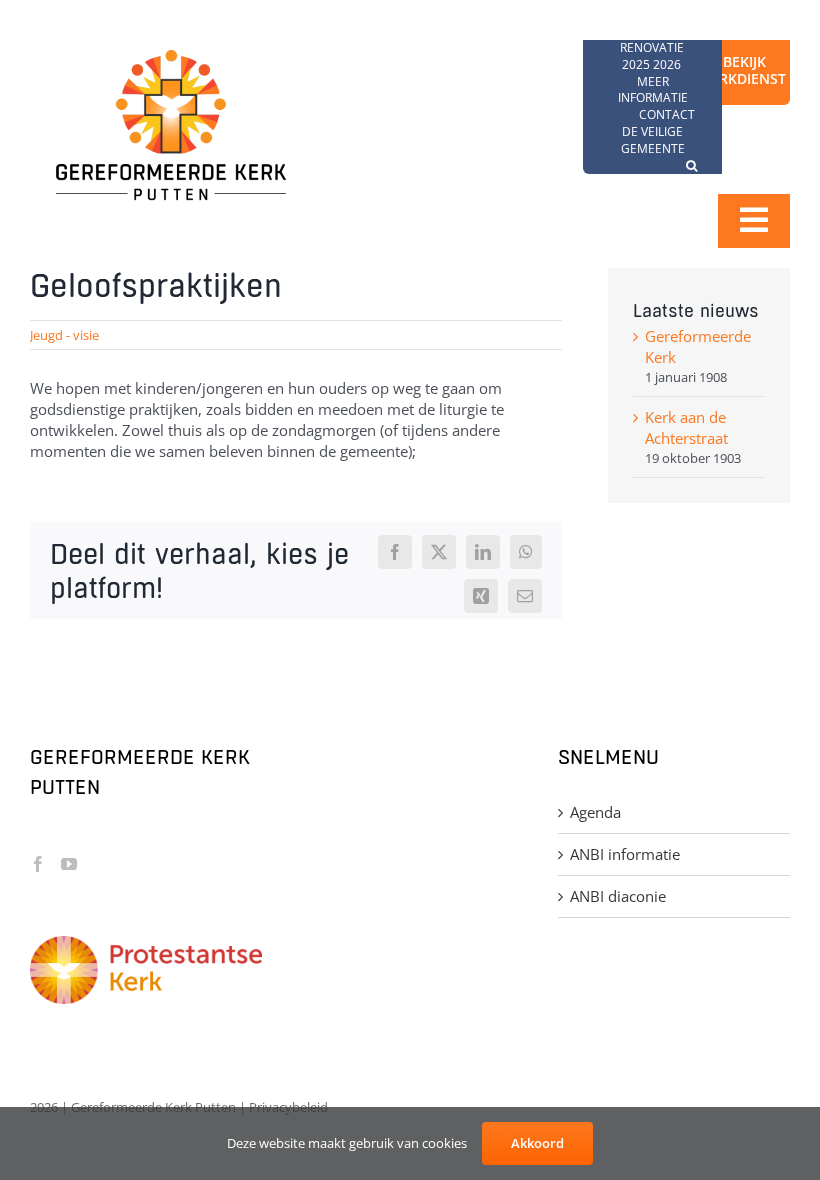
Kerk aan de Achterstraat (686, 427)
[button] (691, 166)
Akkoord (537, 1143)
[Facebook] (38, 864)
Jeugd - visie (64, 335)
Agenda (595, 812)
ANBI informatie (625, 854)
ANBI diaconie (618, 896)
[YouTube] (69, 864)
